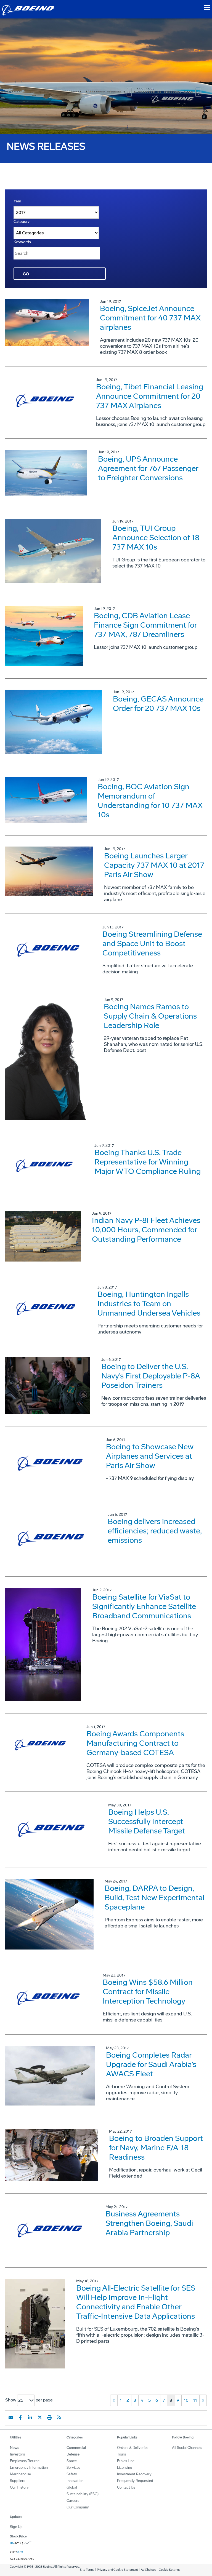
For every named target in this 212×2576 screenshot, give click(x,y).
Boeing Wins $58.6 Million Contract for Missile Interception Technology (148, 1992)
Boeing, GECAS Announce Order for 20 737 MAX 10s (158, 704)
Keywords (22, 242)
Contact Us (126, 2487)
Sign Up (16, 2527)
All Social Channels (187, 2448)
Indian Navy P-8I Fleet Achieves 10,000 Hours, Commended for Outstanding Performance (146, 1230)
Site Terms (87, 2570)
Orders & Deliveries (133, 2448)
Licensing (125, 2467)
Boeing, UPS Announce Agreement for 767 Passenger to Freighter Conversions (148, 468)
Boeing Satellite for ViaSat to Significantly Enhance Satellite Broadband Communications (144, 1606)
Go (26, 274)
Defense (73, 2454)
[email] (11, 2417)
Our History (19, 2487)
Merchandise (20, 2474)
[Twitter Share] (40, 2417)
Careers (73, 2501)
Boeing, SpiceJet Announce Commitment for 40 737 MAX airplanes (150, 318)
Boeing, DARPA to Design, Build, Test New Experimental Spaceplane (154, 1898)
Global (72, 2487)
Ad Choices (148, 2570)
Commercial (76, 2448)
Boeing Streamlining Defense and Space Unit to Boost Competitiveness (152, 943)
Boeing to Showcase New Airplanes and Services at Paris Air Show (150, 1456)
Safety (72, 2474)
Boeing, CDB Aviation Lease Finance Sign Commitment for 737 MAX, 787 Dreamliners (145, 625)
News (14, 2448)
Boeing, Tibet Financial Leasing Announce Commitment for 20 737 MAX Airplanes (150, 396)
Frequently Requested (135, 2481)
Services (73, 2467)
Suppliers (18, 2481)
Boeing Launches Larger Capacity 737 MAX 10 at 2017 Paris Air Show (154, 865)
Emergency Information (29, 2467)
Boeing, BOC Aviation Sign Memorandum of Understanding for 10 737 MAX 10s (150, 801)
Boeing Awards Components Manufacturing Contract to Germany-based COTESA (135, 1743)
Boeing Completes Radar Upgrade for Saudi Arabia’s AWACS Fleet (151, 2064)
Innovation (75, 2481)
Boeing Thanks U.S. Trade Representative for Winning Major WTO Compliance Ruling (148, 1162)
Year (17, 201)
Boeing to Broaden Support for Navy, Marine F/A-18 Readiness (156, 2148)
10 (186, 2400)
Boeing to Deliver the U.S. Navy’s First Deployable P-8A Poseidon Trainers (151, 1376)
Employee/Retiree (25, 2461)
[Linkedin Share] (30, 2417)
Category (22, 222)
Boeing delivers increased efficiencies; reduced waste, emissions (155, 1531)
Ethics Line (126, 2461)
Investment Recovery (134, 2474)
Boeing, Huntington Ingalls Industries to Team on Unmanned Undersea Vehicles (149, 1304)
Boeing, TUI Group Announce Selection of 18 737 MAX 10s (156, 538)
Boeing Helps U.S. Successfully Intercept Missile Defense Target (147, 1821)
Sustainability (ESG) (83, 2494)
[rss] (59, 2417)
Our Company (78, 2507)
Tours (121, 2454)
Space (72, 2461)
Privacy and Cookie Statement (117, 2570)
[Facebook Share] (20, 2417)
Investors (17, 2454)
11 (195, 2400)
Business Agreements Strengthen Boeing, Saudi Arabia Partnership (149, 2223)
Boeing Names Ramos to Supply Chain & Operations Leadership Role (150, 1016)
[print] (49, 2417)
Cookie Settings (169, 2570)
